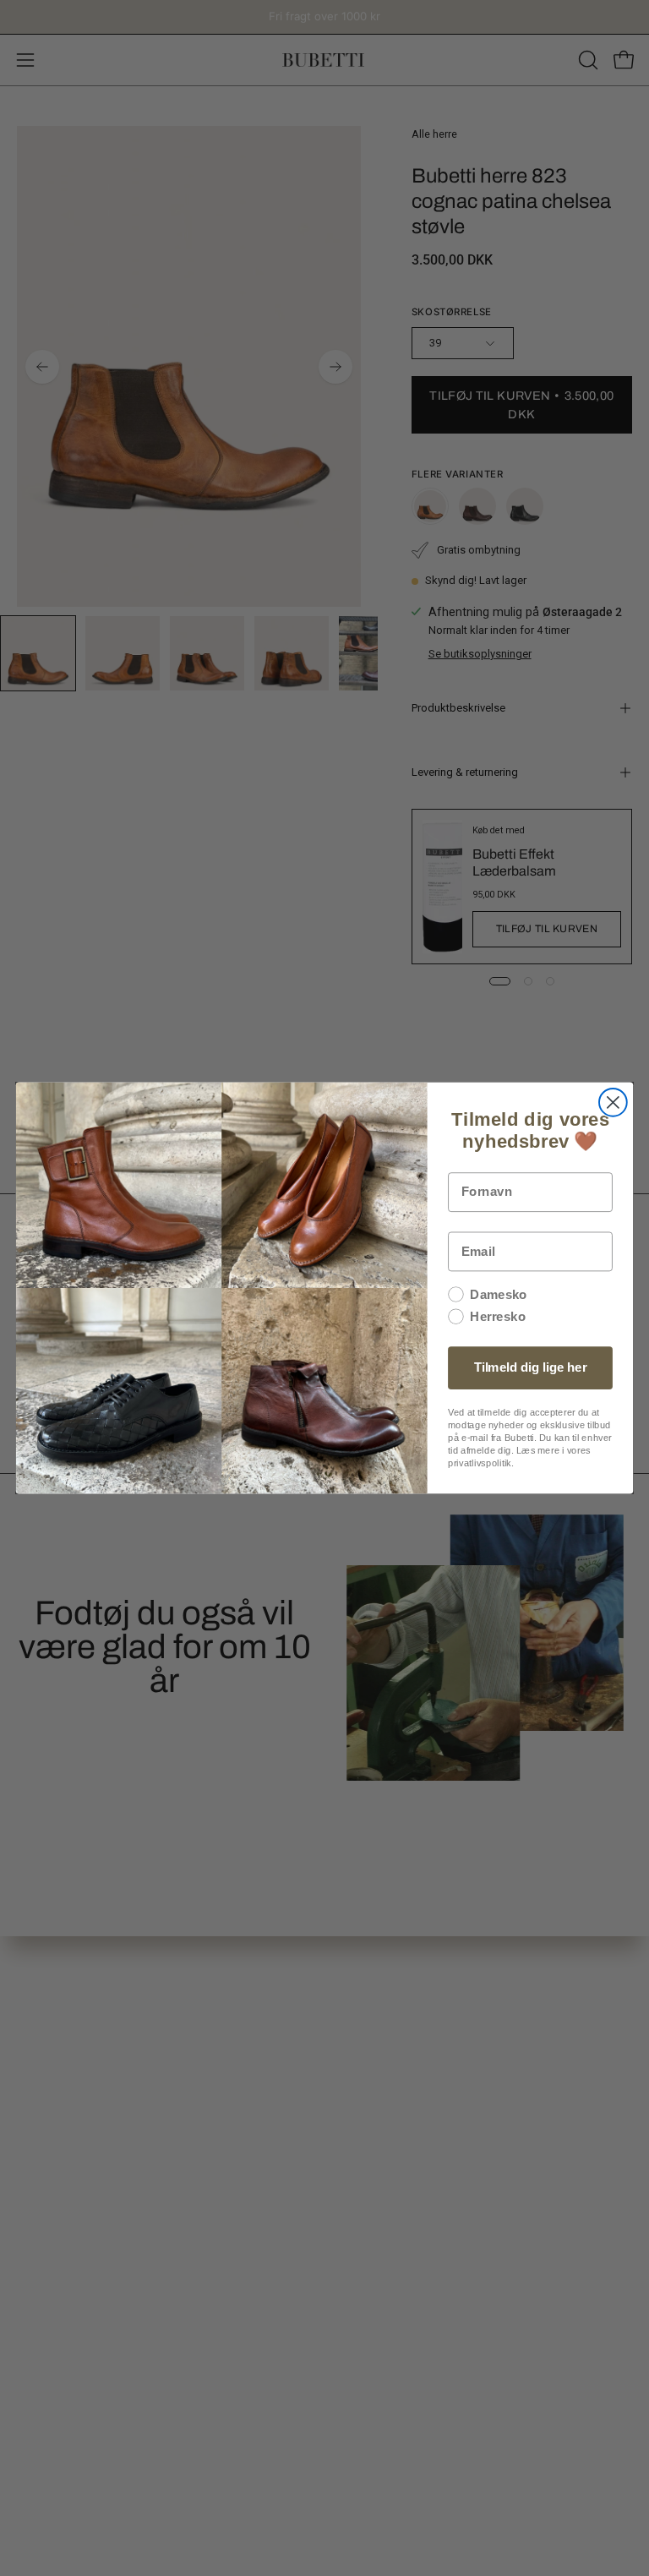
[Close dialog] (613, 1102)
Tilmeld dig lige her (531, 1367)
